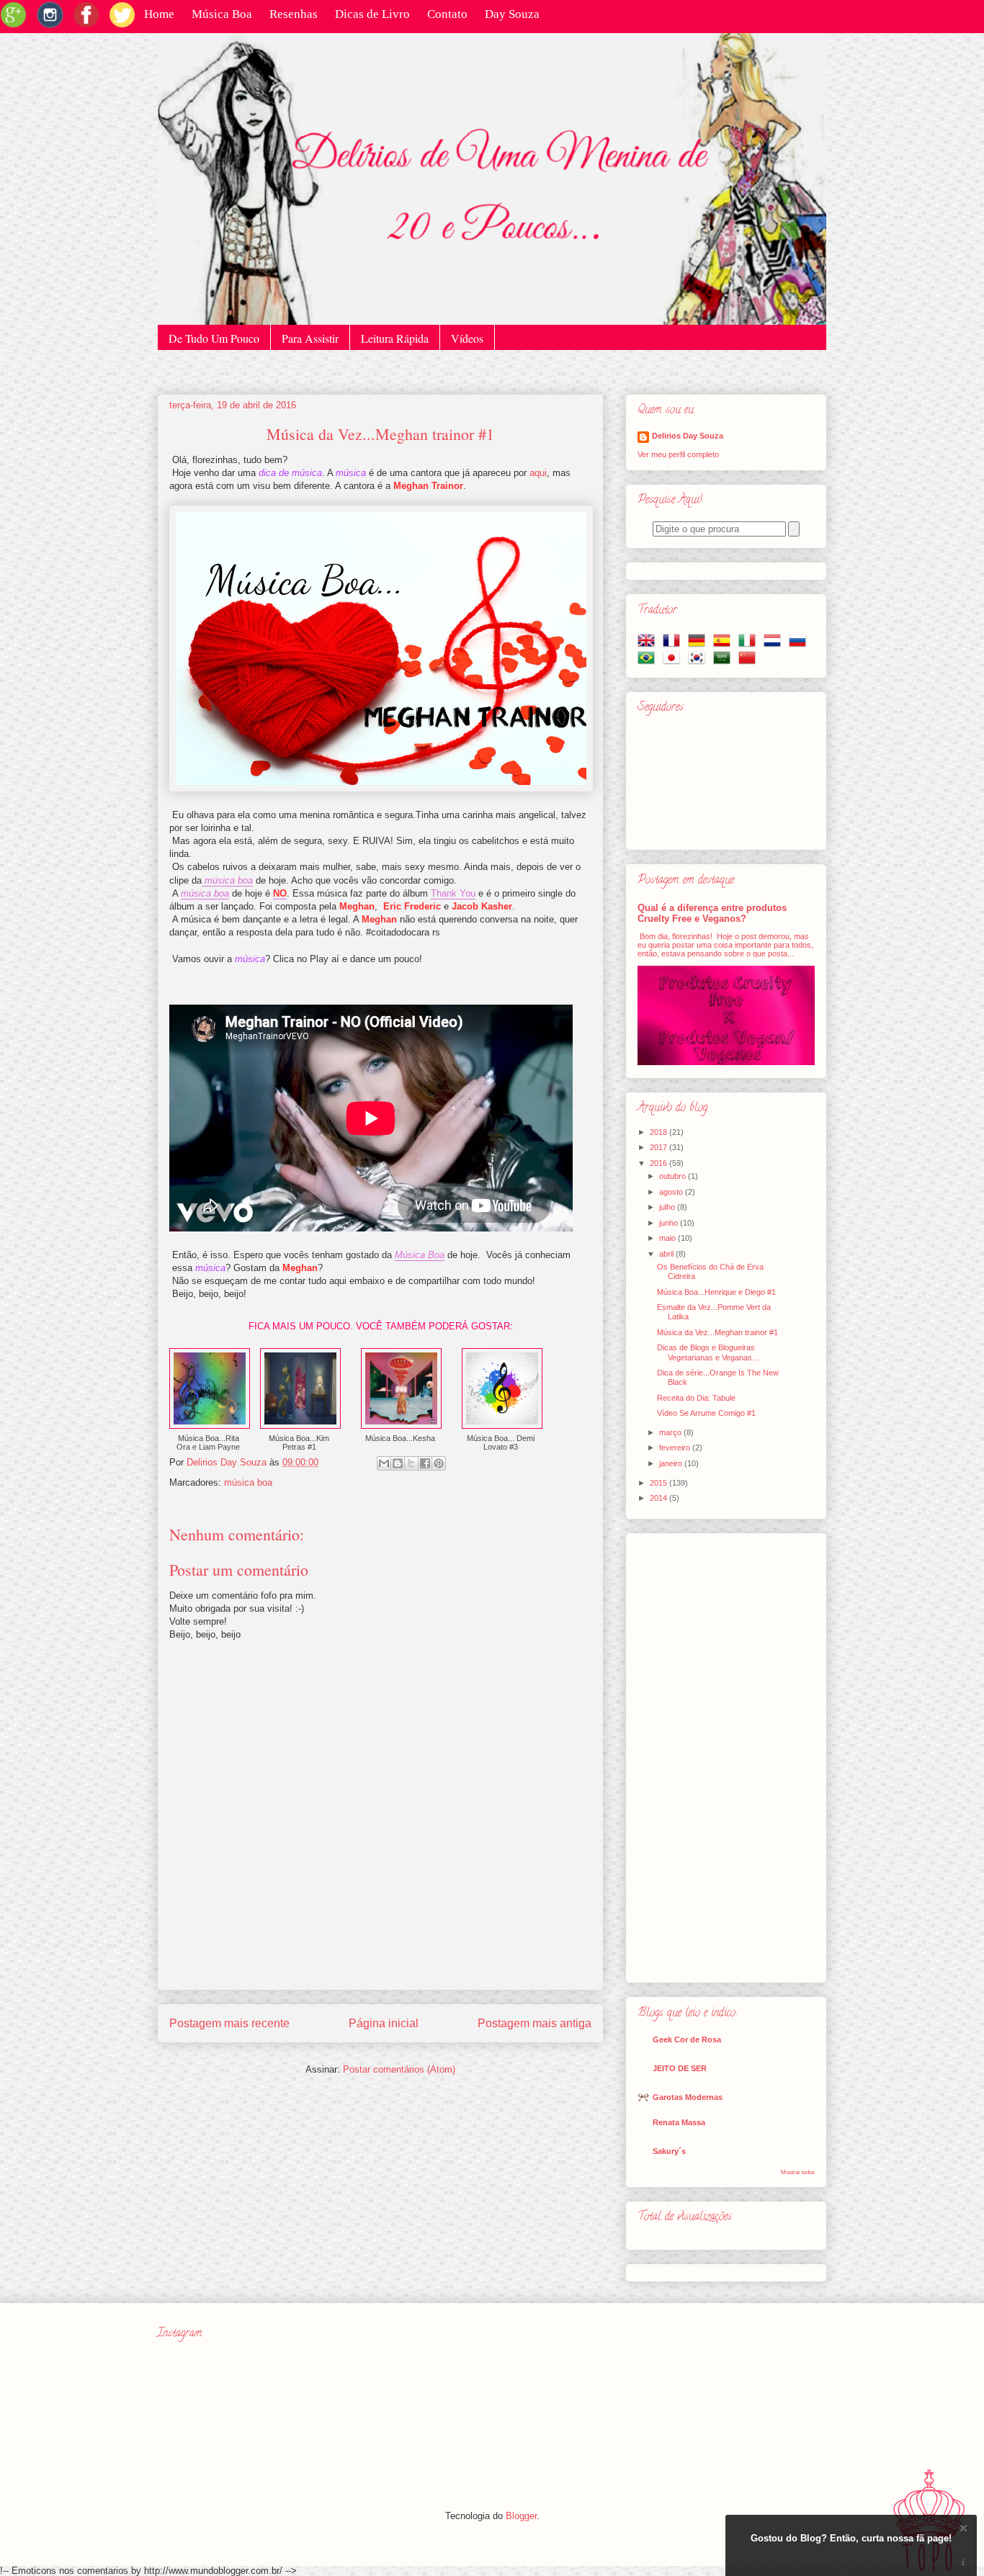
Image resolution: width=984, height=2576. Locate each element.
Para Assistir (310, 338)
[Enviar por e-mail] (384, 1463)
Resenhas (294, 14)
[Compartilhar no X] (411, 1463)
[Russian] (800, 645)
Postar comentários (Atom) (399, 2069)
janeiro (672, 1463)
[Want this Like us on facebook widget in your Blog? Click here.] (963, 2563)
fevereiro (676, 1448)
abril (667, 1254)
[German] (699, 645)
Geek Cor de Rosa (687, 2039)
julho (668, 1207)
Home (159, 14)
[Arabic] (725, 662)
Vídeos (467, 338)
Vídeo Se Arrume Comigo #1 (706, 1413)
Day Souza (512, 14)
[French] (674, 645)
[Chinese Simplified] (750, 662)
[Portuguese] (649, 662)
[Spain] (725, 645)
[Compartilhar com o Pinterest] (439, 1463)
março (671, 1432)
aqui (538, 473)
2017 (659, 1147)
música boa (248, 1482)
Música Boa (222, 14)
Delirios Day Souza (688, 436)
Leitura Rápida (395, 338)
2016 (659, 1163)
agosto (672, 1192)
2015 (659, 1483)
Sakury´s (669, 2151)
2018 (659, 1132)
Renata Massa (679, 2122)
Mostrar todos (798, 2172)
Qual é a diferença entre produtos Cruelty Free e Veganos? (712, 913)
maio (668, 1238)
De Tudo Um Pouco (214, 338)
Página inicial (384, 2023)
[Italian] (750, 645)
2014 (659, 1498)
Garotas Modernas (688, 2097)
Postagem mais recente (229, 2023)
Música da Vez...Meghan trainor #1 (717, 1332)
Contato (447, 14)
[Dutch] (775, 645)
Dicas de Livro (372, 14)
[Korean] (699, 662)
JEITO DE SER (680, 2068)
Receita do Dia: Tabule (696, 1398)
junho (670, 1223)
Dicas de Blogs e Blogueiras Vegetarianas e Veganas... (708, 1352)
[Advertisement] (726, 1755)
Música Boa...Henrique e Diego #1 (716, 1292)
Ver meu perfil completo (678, 454)
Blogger (521, 2516)
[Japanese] (674, 662)
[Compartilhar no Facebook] (425, 1463)
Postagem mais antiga (535, 2023)
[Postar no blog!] (398, 1463)
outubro (674, 1176)
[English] (649, 645)
